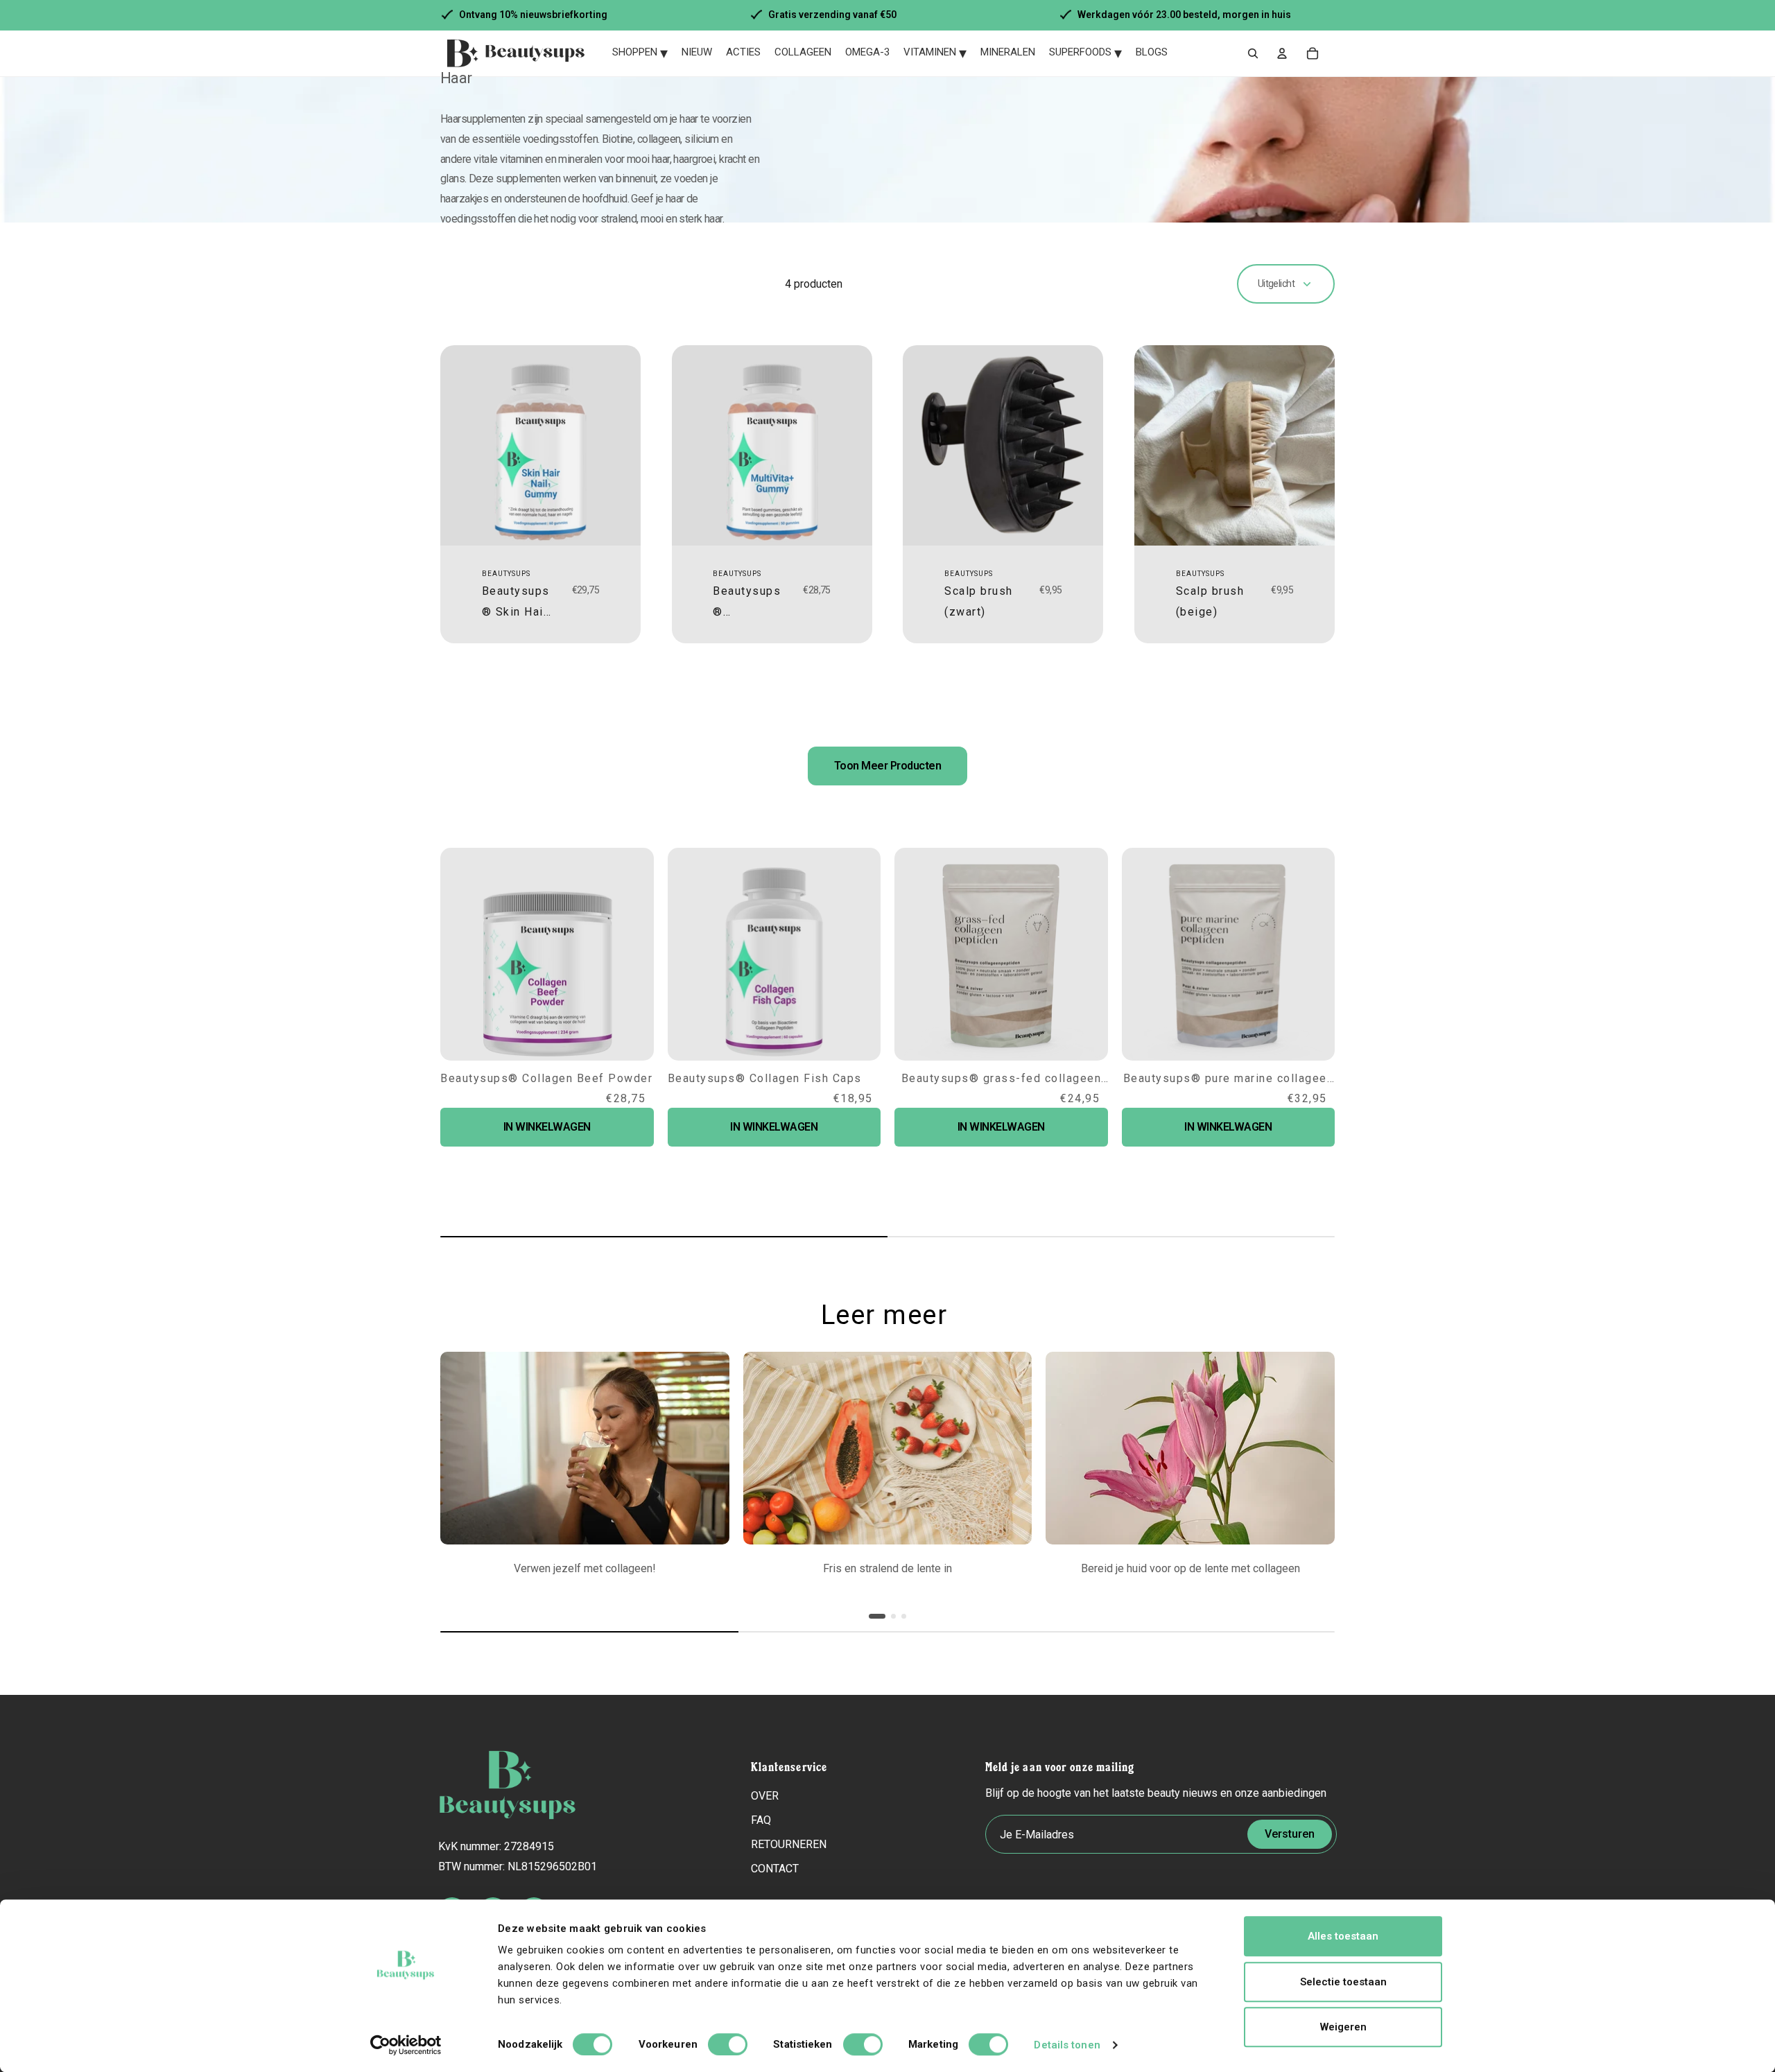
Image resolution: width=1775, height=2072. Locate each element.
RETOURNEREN (789, 1844)
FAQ (761, 1820)
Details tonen (1067, 2045)
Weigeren (1343, 2027)
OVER (765, 1796)
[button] (1301, 1492)
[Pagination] (877, 1616)
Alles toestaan (1343, 1936)
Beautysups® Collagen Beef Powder (546, 1078)
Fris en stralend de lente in (887, 1568)
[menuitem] (640, 53)
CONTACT (775, 1869)
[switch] (728, 2044)
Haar (456, 78)
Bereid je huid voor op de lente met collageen (1190, 1568)
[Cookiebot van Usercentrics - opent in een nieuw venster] (406, 2045)
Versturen (1290, 1834)
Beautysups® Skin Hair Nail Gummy (516, 612)
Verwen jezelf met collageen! (585, 1568)
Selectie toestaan (1343, 1982)
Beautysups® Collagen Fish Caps (765, 1078)
